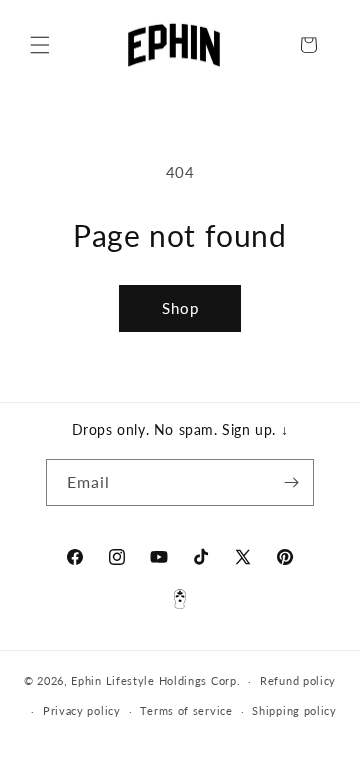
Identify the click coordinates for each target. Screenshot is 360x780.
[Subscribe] (291, 482)
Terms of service (186, 710)
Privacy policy (82, 710)
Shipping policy (294, 710)
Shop (180, 308)
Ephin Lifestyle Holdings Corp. (155, 680)
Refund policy (298, 680)
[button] (40, 45)
